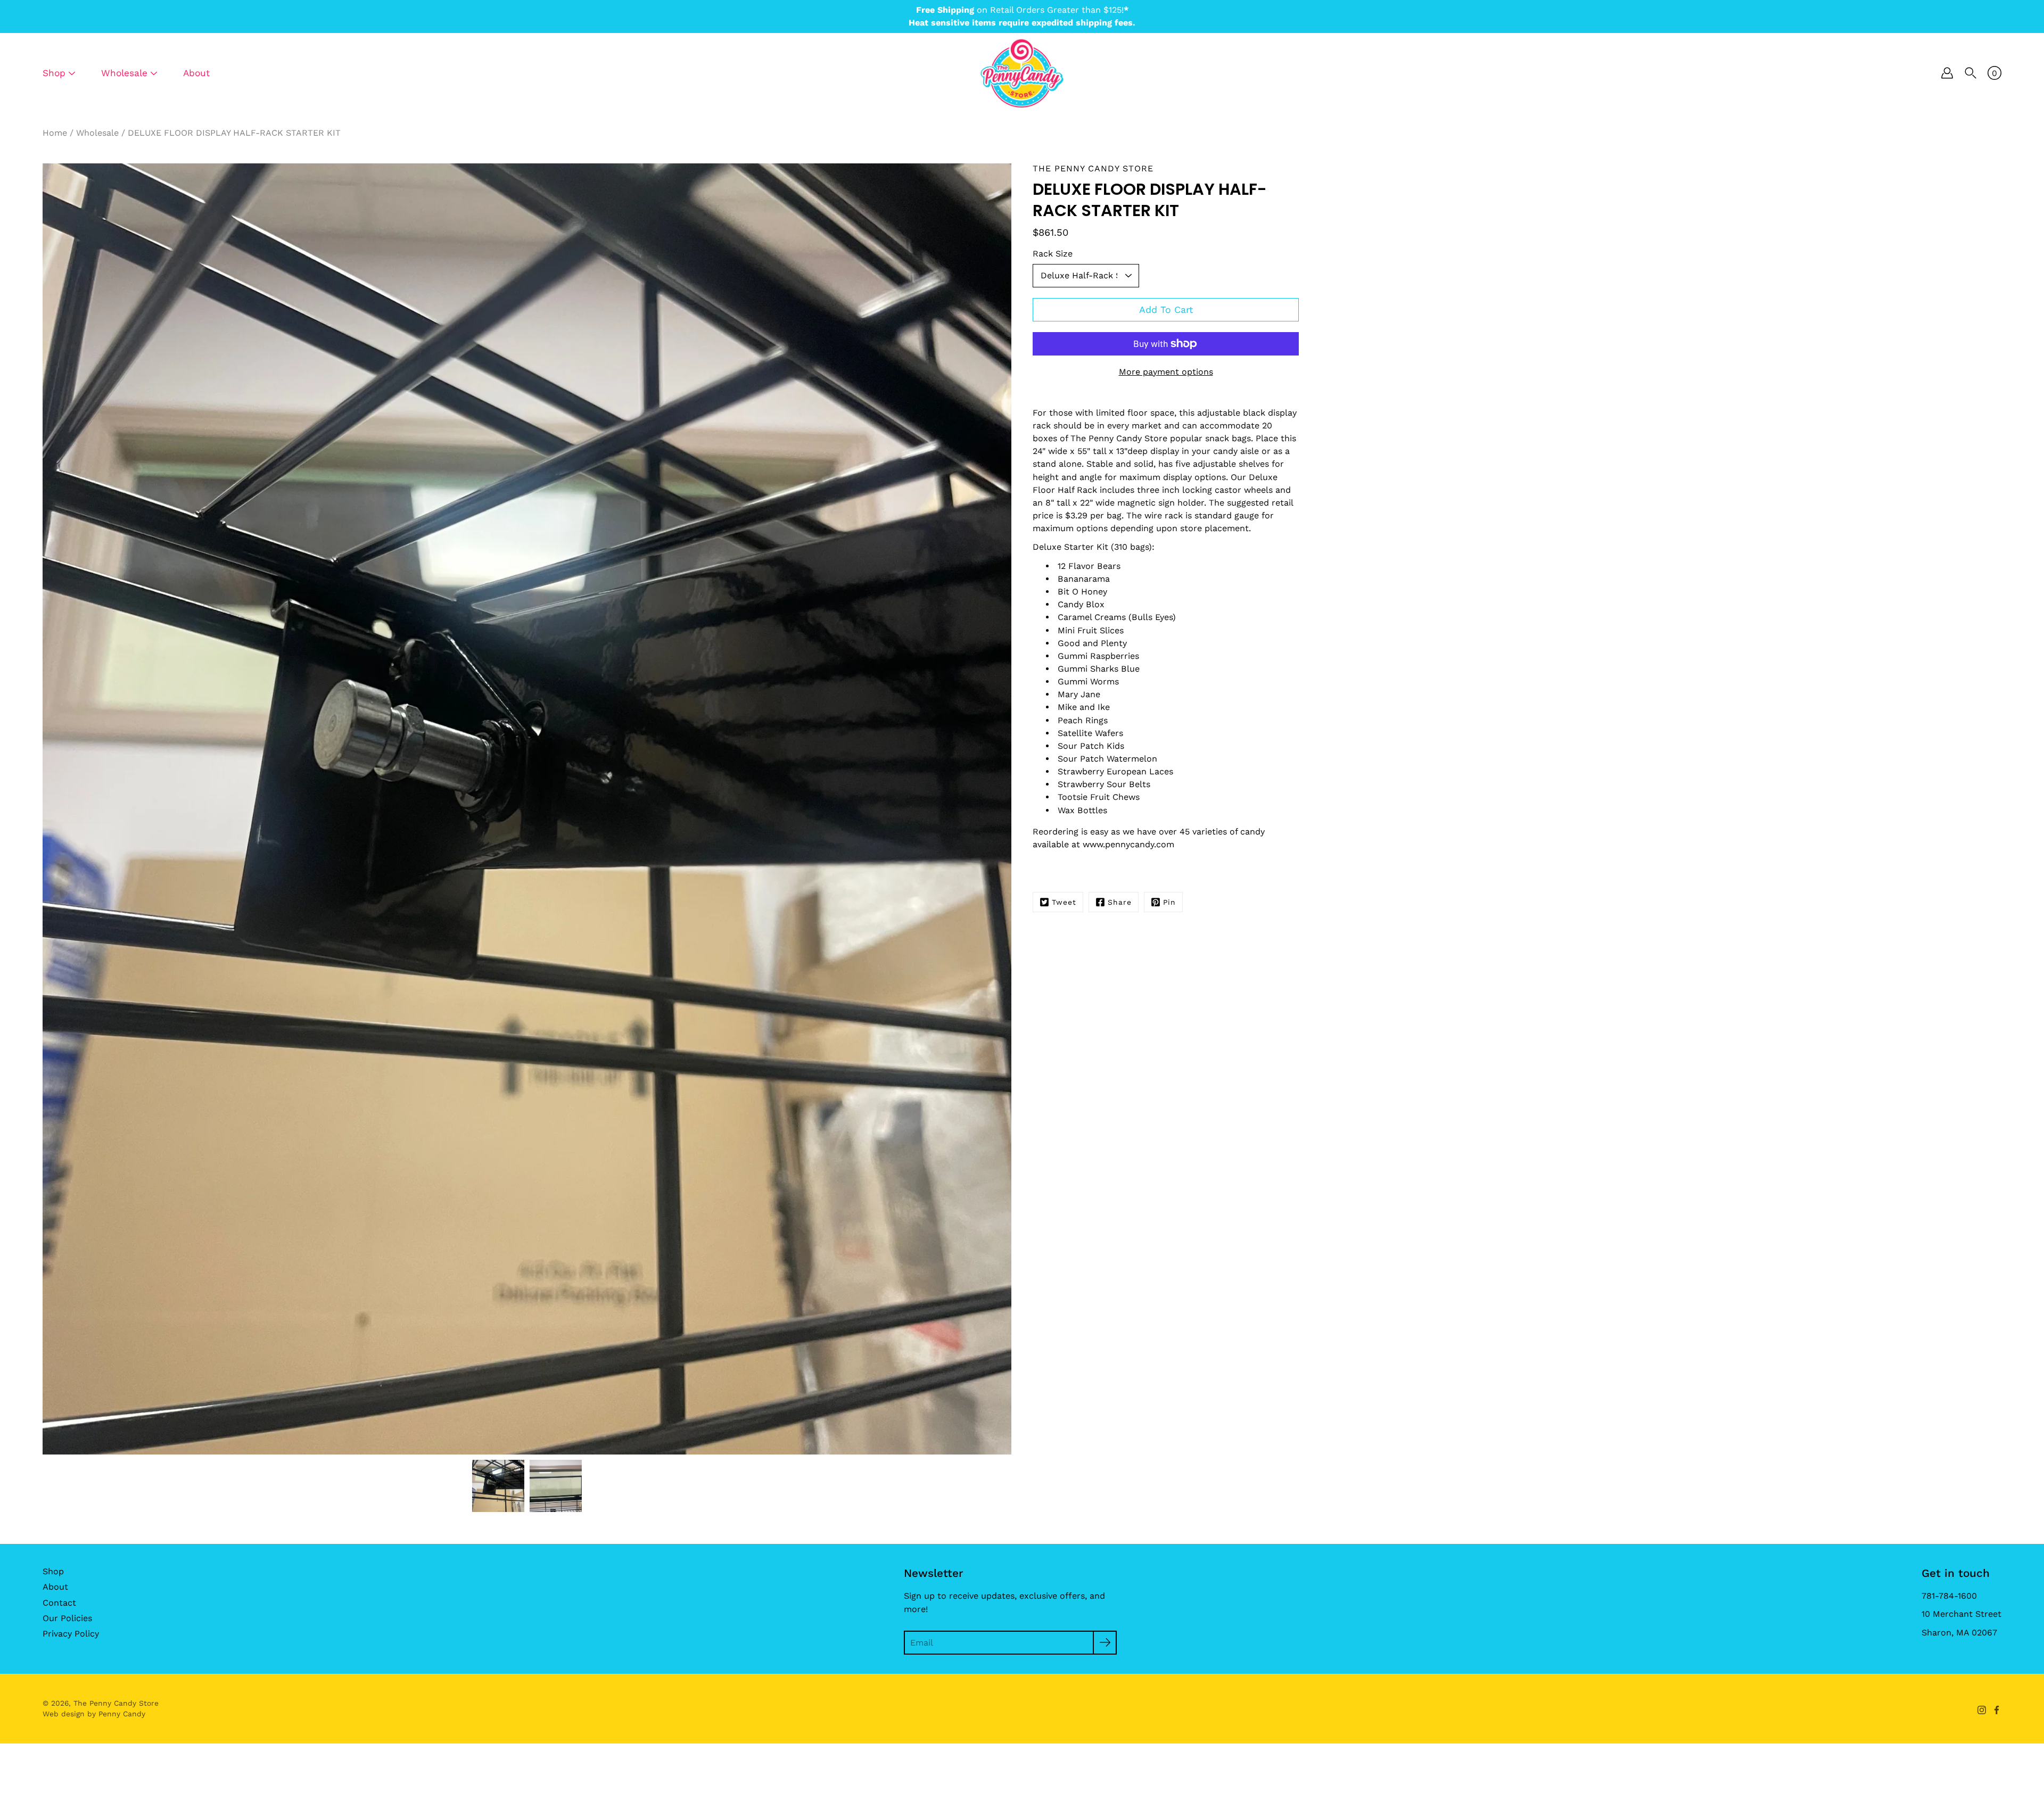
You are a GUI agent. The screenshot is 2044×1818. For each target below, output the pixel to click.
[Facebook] (1997, 1710)
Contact (59, 1603)
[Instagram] (1982, 1710)
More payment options (1166, 372)
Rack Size (1053, 254)
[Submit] (1105, 1643)
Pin (1169, 902)
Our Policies (67, 1618)
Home (55, 133)
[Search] (1971, 73)
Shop (53, 1571)
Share (1120, 902)
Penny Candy (122, 1714)
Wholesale (97, 133)
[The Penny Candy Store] (1022, 73)
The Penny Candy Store (116, 1703)
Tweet (1064, 902)
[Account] (1947, 73)
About (196, 73)
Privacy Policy (71, 1634)
